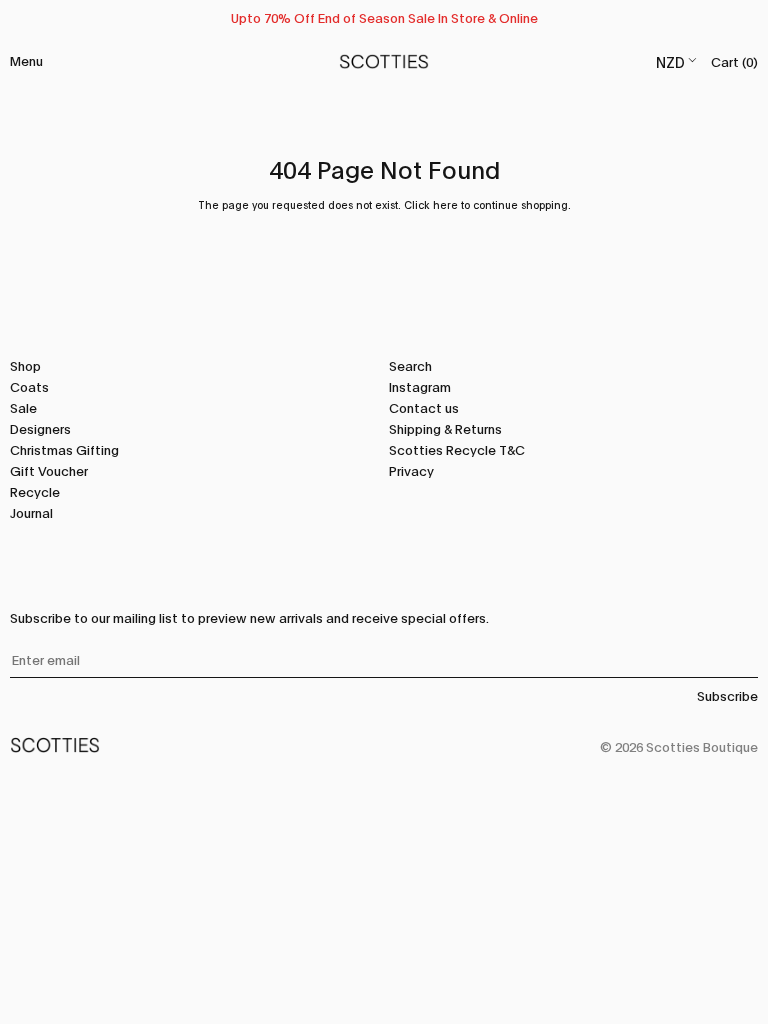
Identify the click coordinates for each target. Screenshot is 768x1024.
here (445, 204)
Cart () (734, 61)
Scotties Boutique (702, 746)
